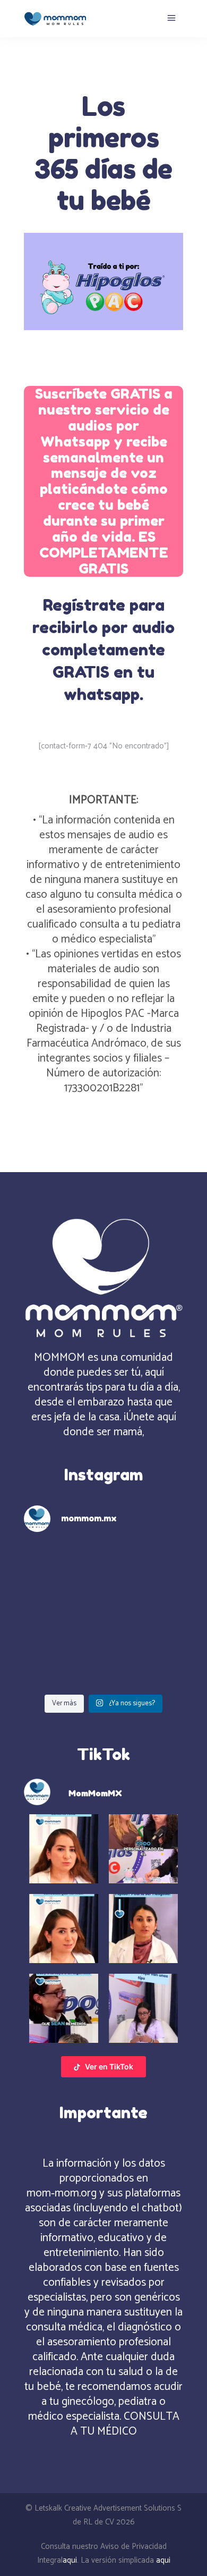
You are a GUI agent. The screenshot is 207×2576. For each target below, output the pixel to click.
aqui (70, 2560)
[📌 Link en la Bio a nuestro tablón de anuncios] (62, 1615)
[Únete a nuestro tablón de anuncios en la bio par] (145, 1566)
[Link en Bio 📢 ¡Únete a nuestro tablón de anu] (145, 1665)
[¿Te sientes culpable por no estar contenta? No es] (62, 1566)
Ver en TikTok (109, 2066)
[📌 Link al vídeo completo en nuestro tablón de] (62, 1665)
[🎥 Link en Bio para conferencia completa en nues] (145, 1615)
